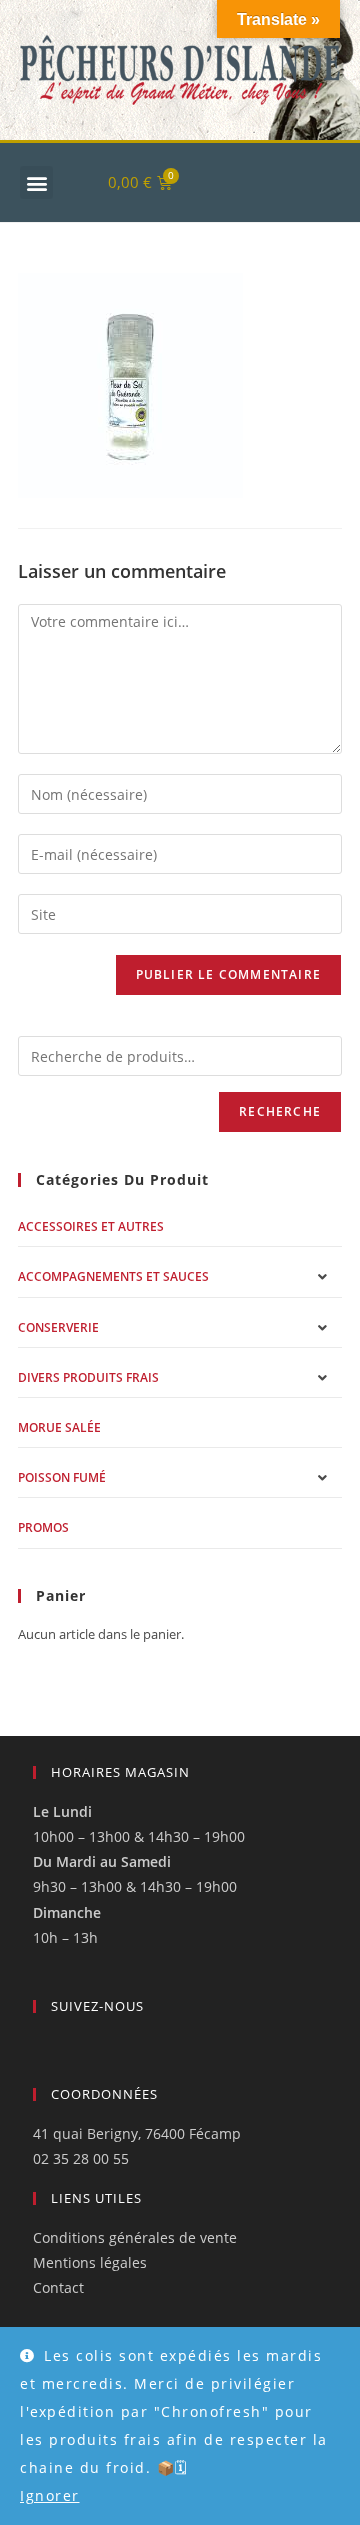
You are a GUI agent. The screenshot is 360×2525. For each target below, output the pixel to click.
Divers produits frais (88, 1377)
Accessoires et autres (91, 1226)
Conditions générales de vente (135, 2237)
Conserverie (58, 1327)
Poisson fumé (62, 1477)
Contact (58, 2287)
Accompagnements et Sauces (113, 1276)
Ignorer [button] (50, 2495)
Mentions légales (90, 2262)
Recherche (280, 1111)
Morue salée (59, 1427)
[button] (36, 182)
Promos (43, 1527)
